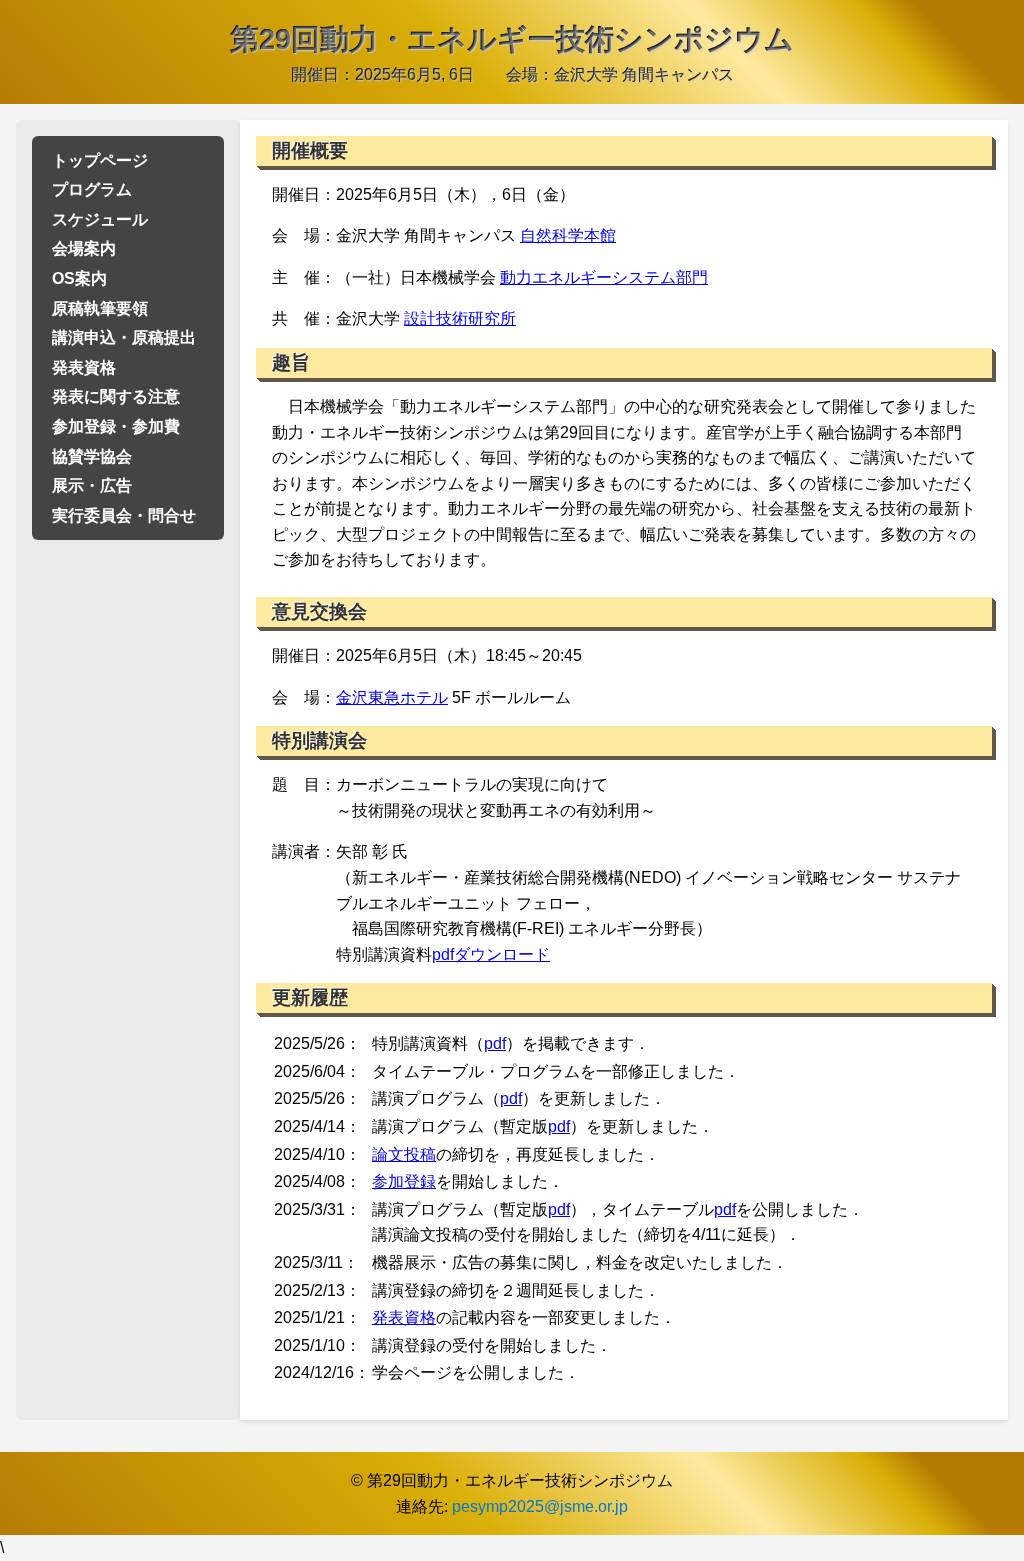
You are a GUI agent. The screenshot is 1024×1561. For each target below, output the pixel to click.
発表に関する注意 (116, 396)
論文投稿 (404, 1154)
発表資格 (84, 367)
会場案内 (84, 248)
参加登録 (404, 1181)
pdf (495, 1043)
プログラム (92, 189)
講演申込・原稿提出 (124, 337)
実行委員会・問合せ (124, 515)
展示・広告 (92, 485)
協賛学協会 (92, 456)
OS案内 (79, 278)
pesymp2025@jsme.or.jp (540, 1506)
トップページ (100, 160)
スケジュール (100, 219)
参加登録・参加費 (116, 426)
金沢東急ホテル (392, 697)
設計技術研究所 (460, 318)
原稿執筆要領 (100, 308)
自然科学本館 (568, 235)
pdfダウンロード (491, 954)
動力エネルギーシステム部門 (604, 277)
